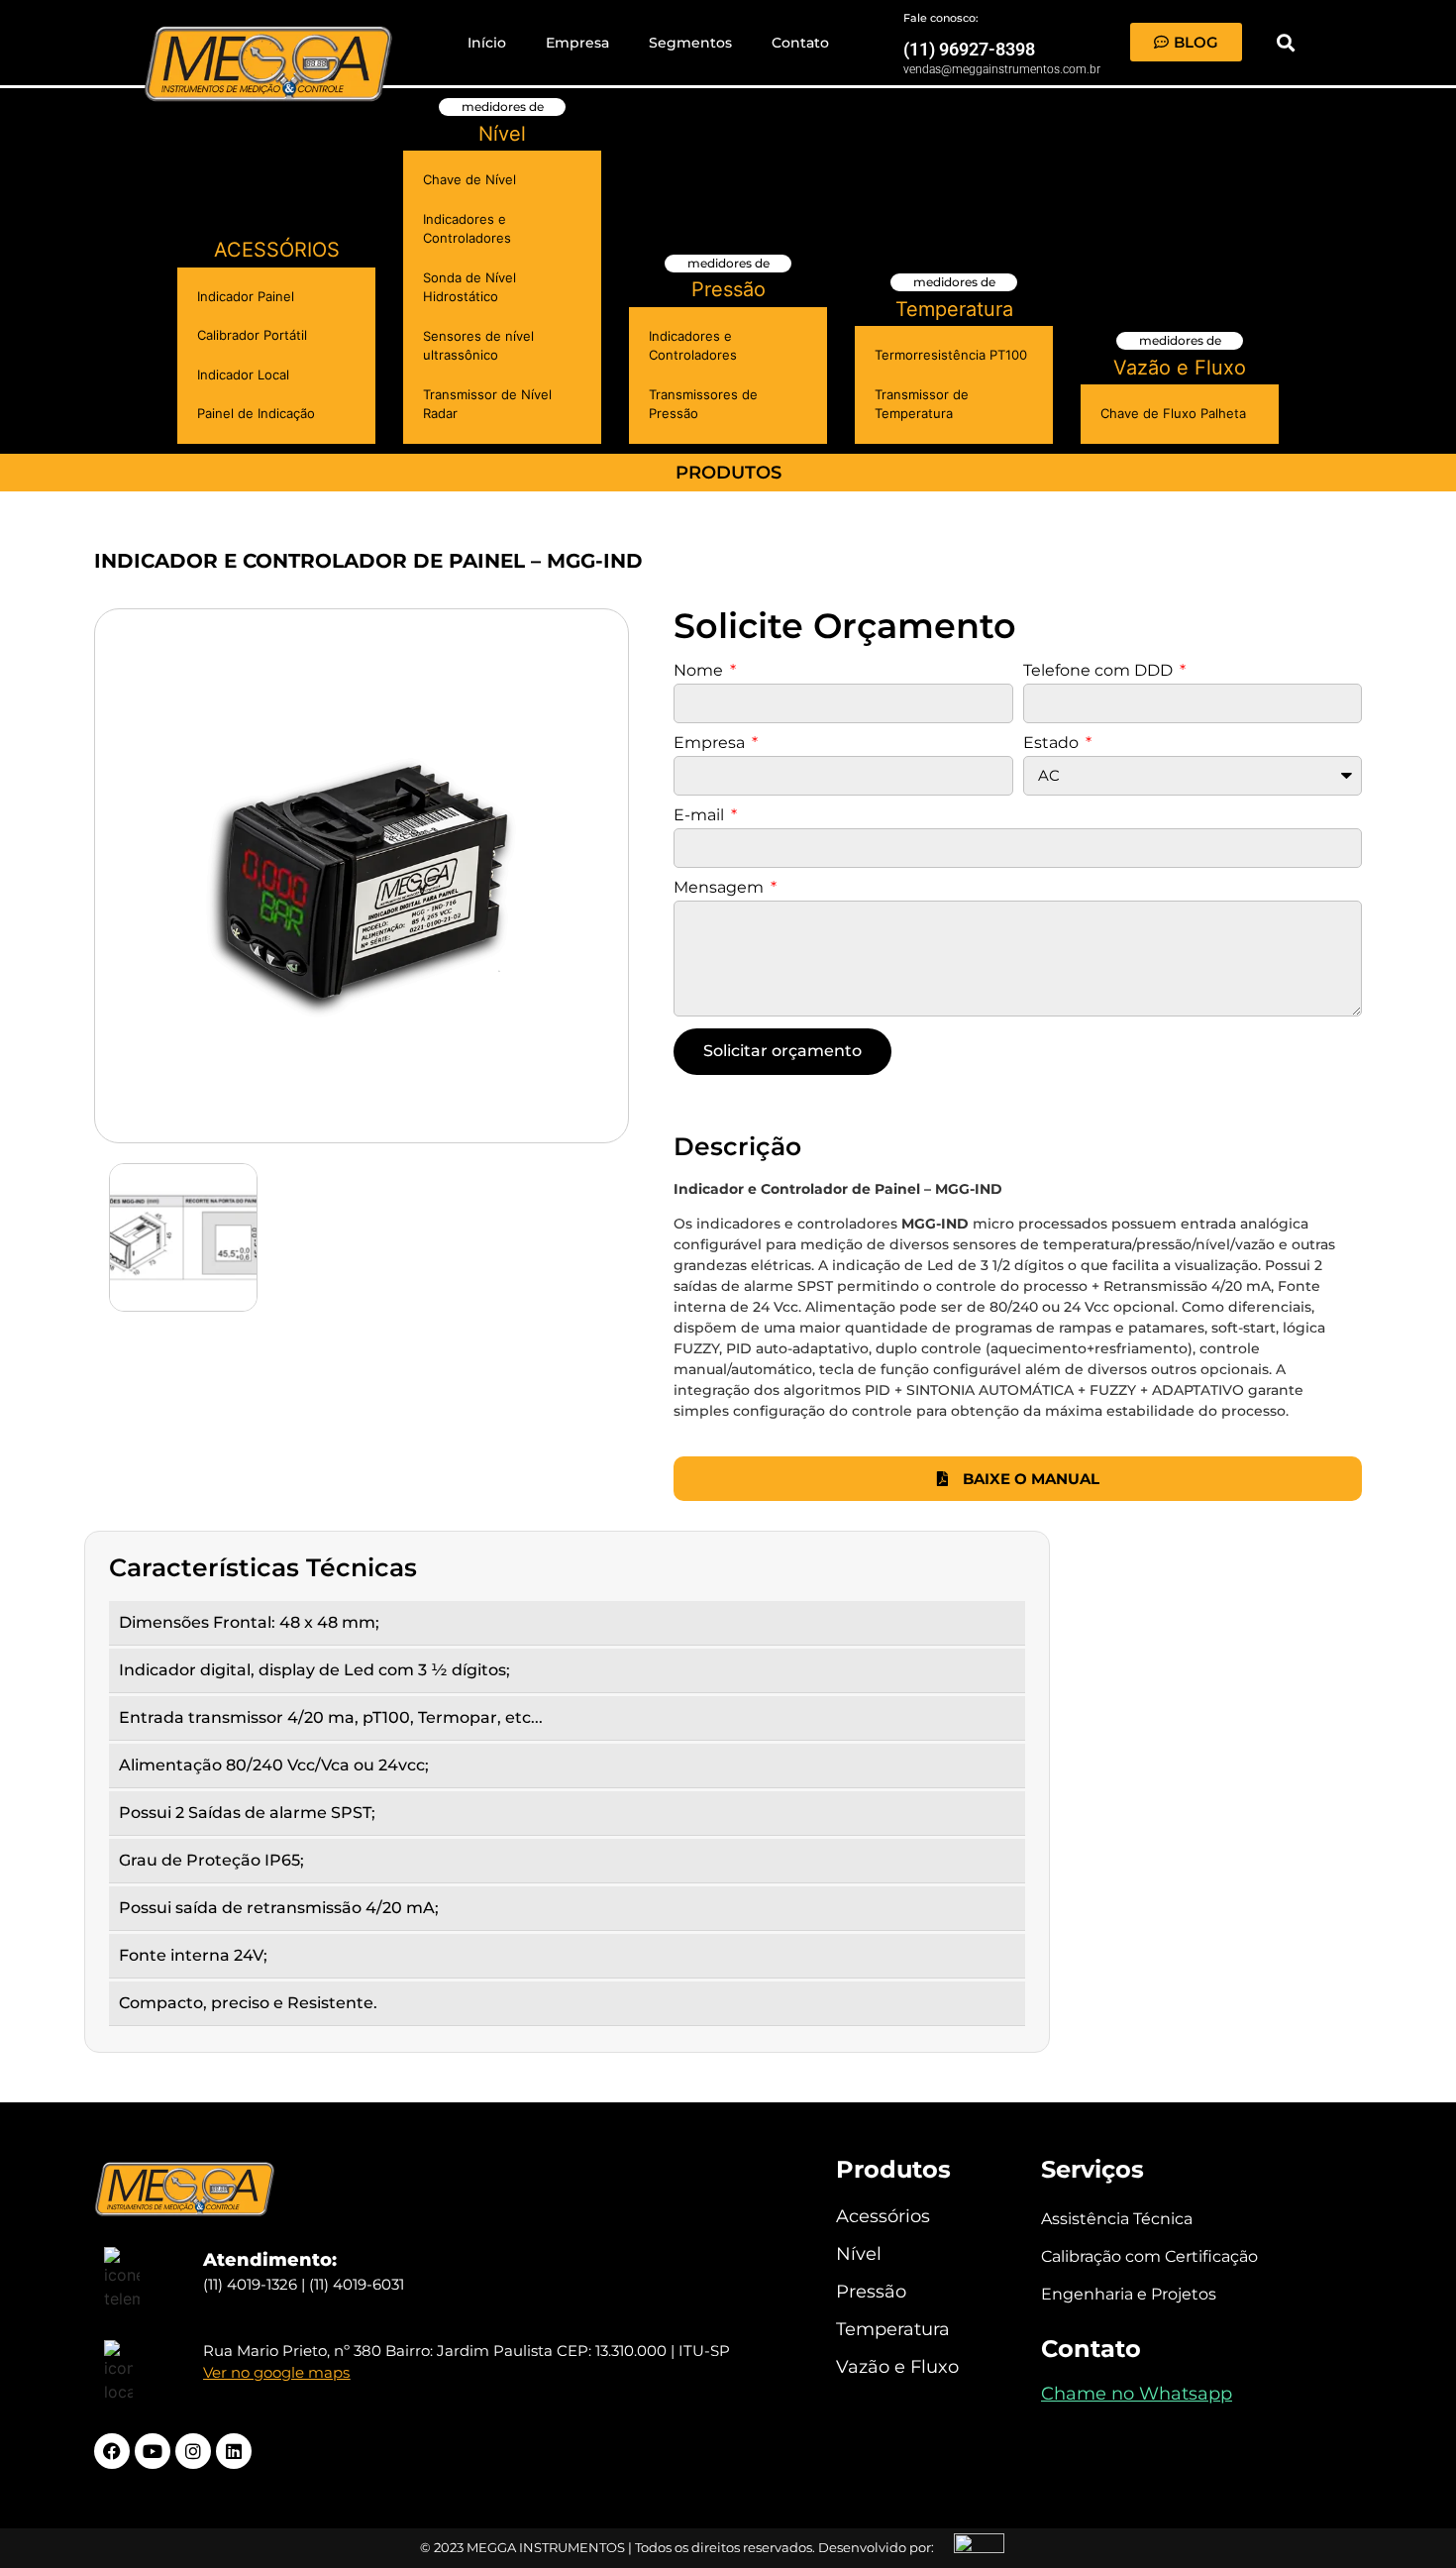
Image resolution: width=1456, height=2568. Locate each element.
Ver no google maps (276, 2372)
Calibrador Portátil (252, 335)
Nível (502, 134)
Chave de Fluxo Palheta (1173, 413)
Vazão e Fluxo (1180, 368)
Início (487, 43)
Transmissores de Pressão (703, 404)
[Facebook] (112, 2451)
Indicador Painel (246, 296)
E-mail (701, 816)
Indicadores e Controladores (467, 229)
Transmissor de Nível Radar (487, 404)
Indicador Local (243, 374)
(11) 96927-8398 (969, 49)
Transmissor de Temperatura (922, 404)
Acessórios (277, 250)
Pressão (728, 289)
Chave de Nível (469, 179)
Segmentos (690, 43)
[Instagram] (193, 2451)
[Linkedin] (234, 2451)
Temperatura (954, 309)
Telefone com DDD (1100, 671)
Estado (1053, 744)
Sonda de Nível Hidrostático (469, 287)
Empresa (577, 43)
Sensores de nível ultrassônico (478, 346)
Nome (700, 671)
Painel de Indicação (256, 413)
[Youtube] (153, 2451)
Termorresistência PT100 (951, 355)
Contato (800, 43)
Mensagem (721, 888)
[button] (1285, 42)
